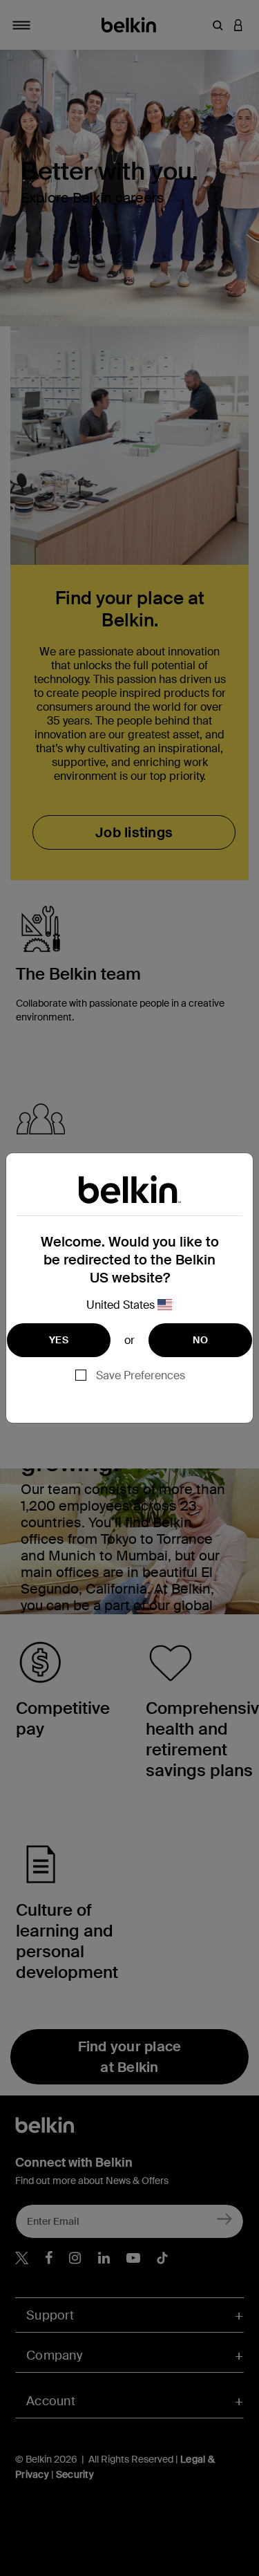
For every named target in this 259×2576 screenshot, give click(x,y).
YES (59, 1340)
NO (200, 1340)
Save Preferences (141, 1375)
